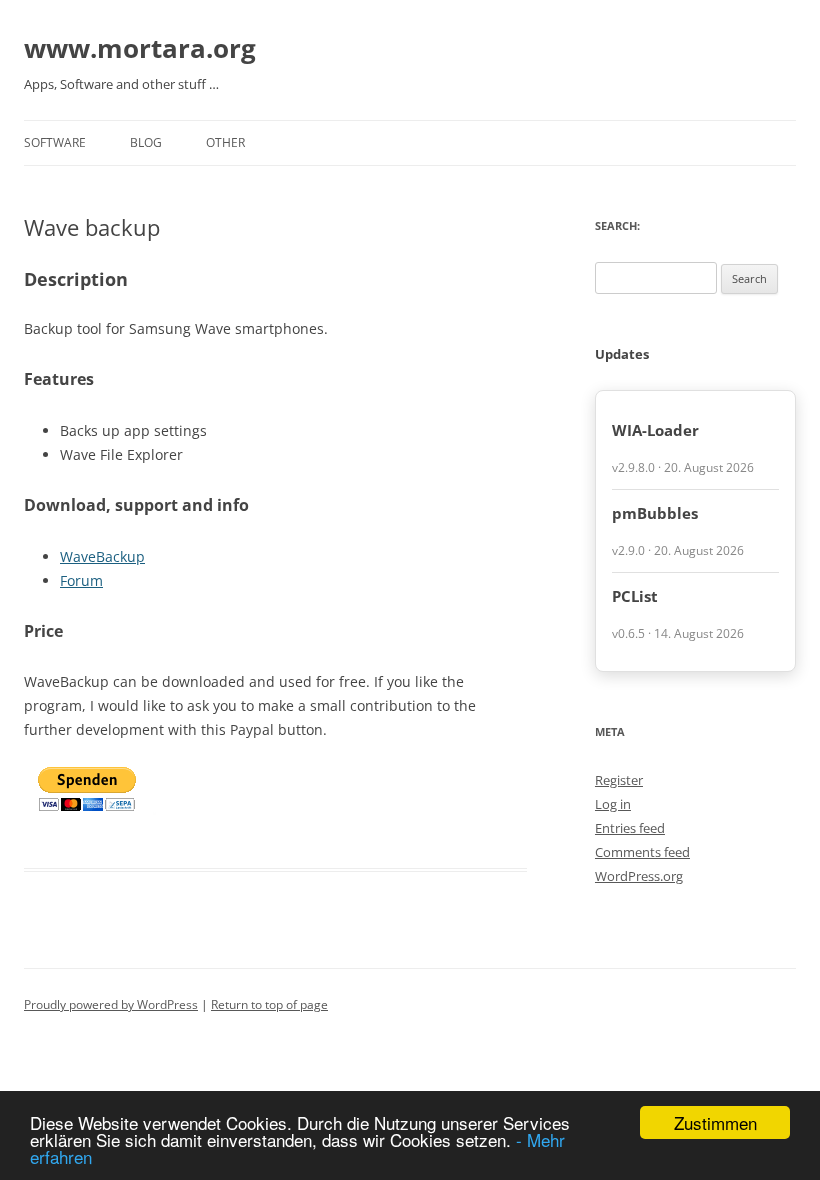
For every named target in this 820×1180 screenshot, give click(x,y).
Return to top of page (269, 1004)
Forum (81, 580)
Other (225, 142)
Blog (146, 142)
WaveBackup (102, 556)
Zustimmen (715, 1122)
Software (55, 142)
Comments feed (642, 852)
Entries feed (630, 828)
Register (619, 780)
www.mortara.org (140, 48)
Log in (613, 804)
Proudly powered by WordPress (111, 1004)
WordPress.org (639, 876)
